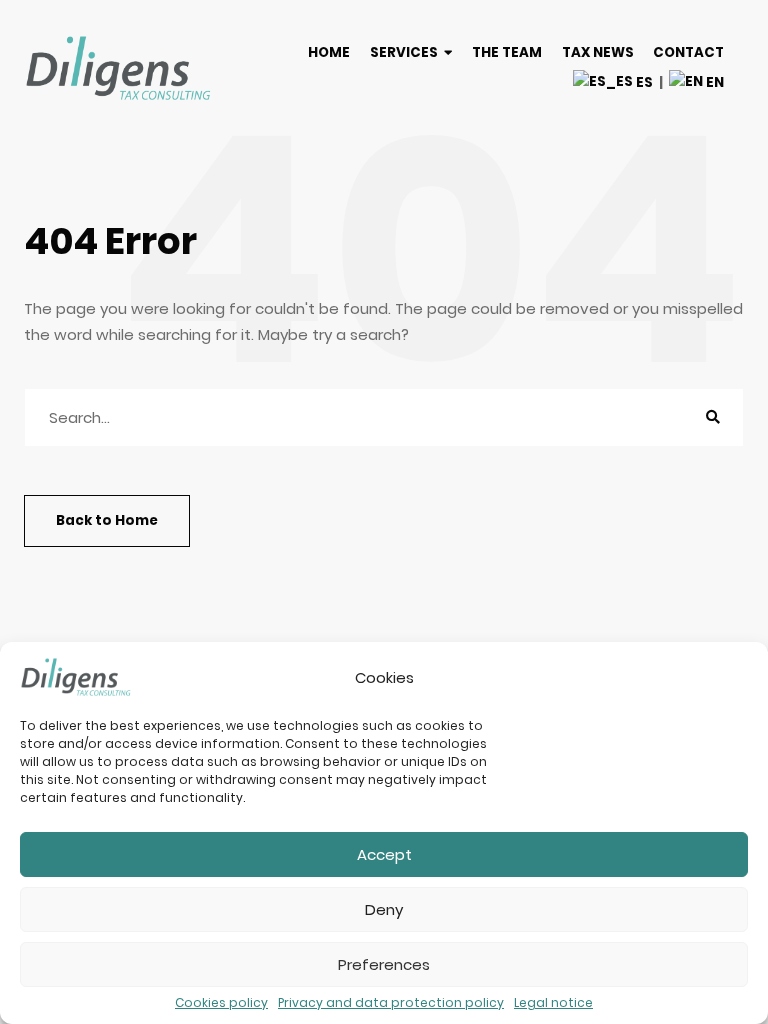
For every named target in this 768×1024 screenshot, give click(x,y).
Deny (384, 909)
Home (329, 52)
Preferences (384, 964)
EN (713, 82)
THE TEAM (507, 52)
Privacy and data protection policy (391, 1003)
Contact (688, 52)
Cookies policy (221, 1003)
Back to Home (107, 520)
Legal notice (553, 1003)
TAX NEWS (598, 52)
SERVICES (404, 52)
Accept (384, 854)
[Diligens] (118, 68)
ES (643, 82)
